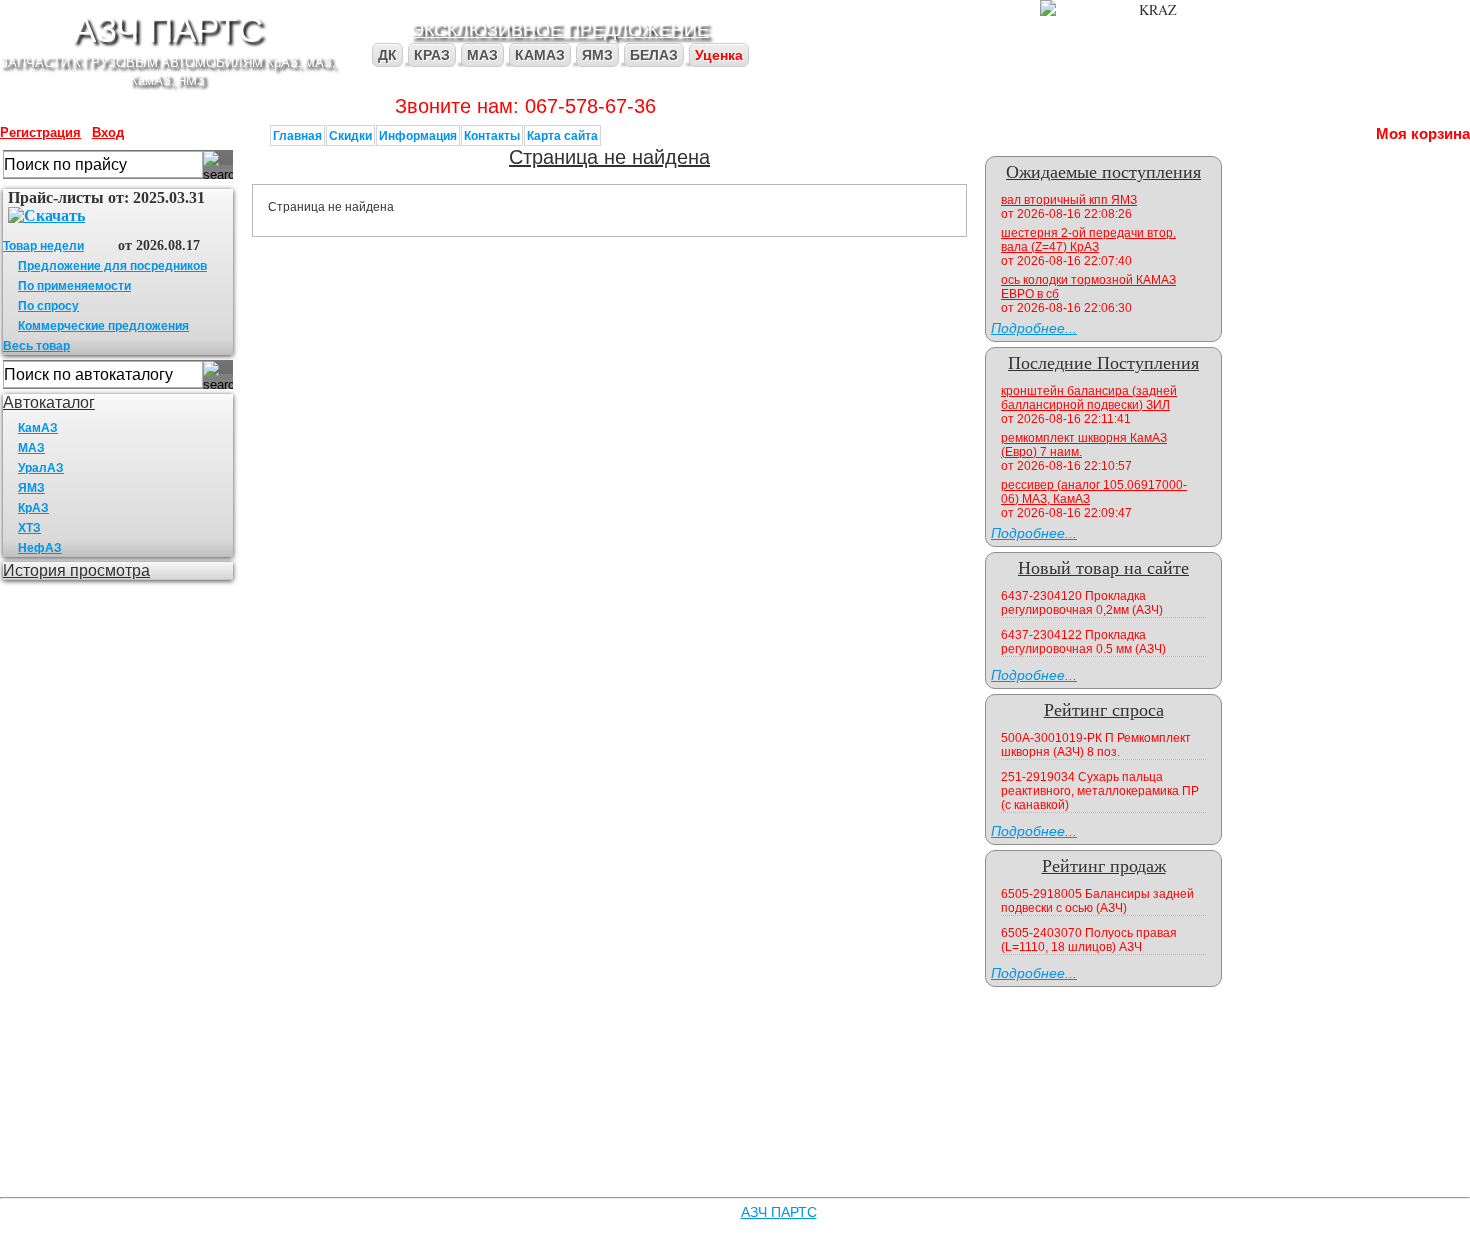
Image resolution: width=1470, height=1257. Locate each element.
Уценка (719, 55)
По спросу (48, 306)
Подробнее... (1034, 328)
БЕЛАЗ (654, 55)
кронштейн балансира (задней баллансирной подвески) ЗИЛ (1089, 398)
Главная (297, 135)
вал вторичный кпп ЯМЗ (1069, 200)
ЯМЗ (597, 55)
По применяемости (74, 286)
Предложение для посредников (112, 266)
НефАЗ (40, 548)
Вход (108, 132)
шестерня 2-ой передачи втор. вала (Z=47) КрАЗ (1088, 240)
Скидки (350, 135)
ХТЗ (29, 528)
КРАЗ (432, 55)
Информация (418, 135)
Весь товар (36, 346)
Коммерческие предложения (103, 326)
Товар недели (43, 246)
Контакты (492, 135)
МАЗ (482, 55)
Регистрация (40, 132)
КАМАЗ (540, 55)
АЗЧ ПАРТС (168, 28)
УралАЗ (41, 468)
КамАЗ (38, 428)
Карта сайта (562, 135)
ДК (387, 55)
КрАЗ (33, 508)
